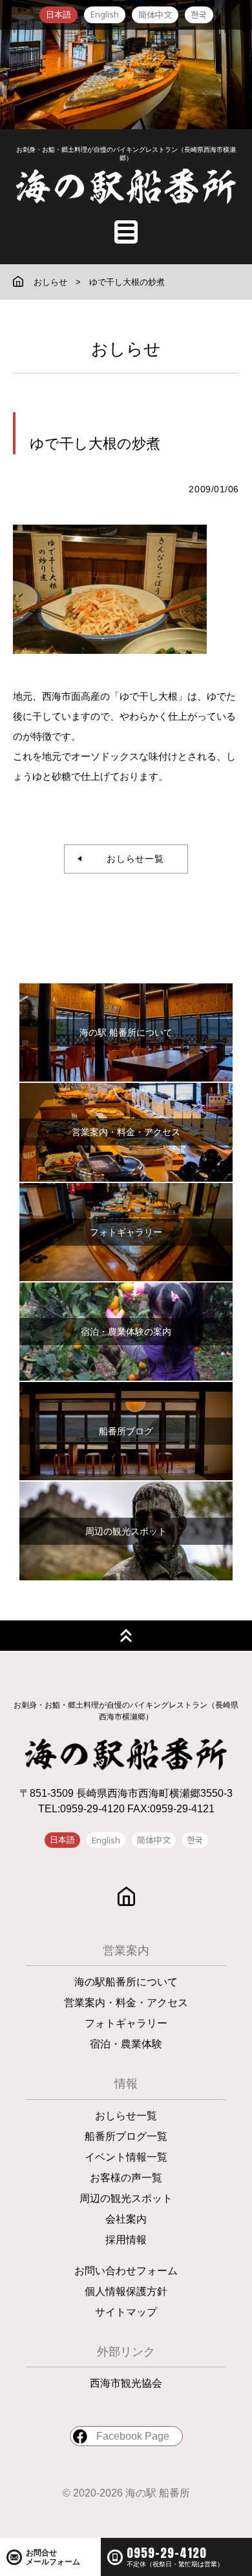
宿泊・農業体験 (126, 2044)
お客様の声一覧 (126, 2178)
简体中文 (155, 15)
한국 (199, 15)
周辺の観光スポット (126, 2198)
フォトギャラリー (126, 2023)
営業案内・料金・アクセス (126, 2003)
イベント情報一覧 (126, 2157)
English (105, 14)
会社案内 (126, 2219)
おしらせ (50, 282)
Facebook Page (133, 2436)
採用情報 (126, 2240)
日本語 (58, 15)
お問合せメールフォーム (53, 2557)
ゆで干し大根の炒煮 (127, 282)
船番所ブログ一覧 (126, 2136)
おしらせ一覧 (131, 859)
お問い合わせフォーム (126, 2271)
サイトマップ (126, 2312)
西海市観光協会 (126, 2383)
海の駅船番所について (126, 1982)
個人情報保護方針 (126, 2291)
